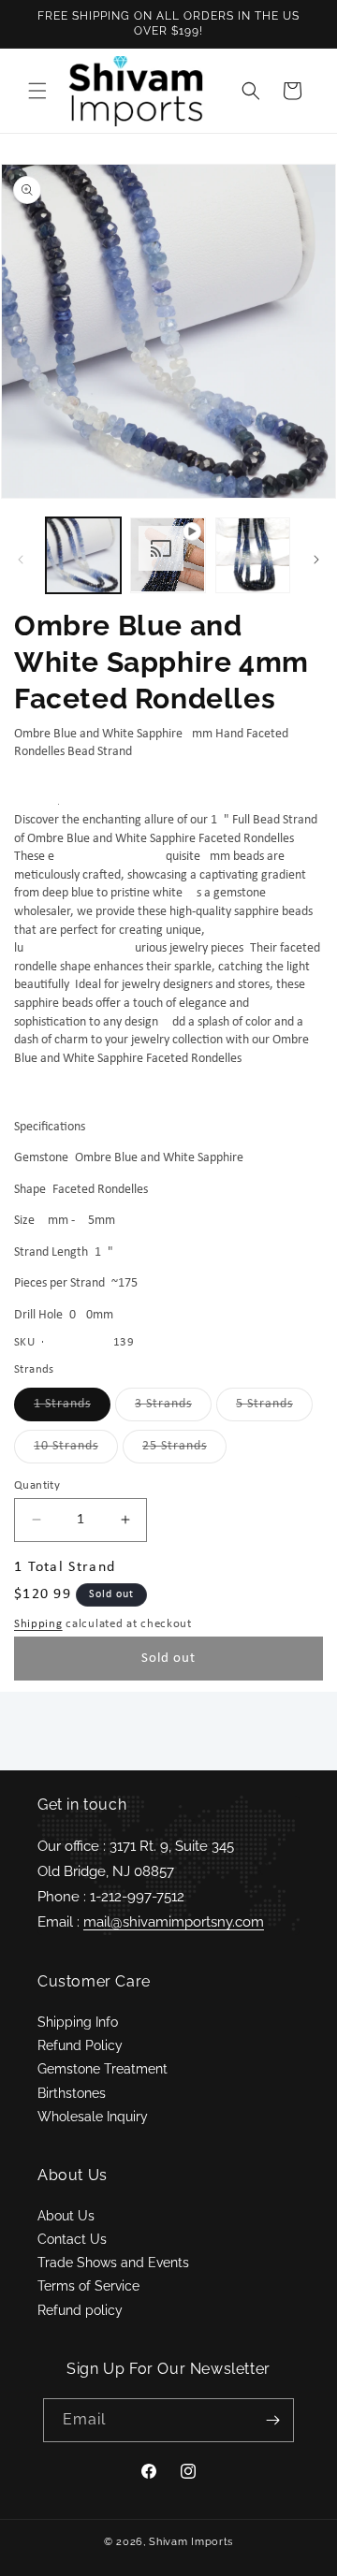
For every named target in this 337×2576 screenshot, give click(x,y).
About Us (66, 2216)
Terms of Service (88, 2286)
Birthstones (72, 2093)
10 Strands (76, 1451)
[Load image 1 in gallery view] (83, 555)
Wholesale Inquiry (93, 2117)
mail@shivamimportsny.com (174, 1922)
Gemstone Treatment (103, 2069)
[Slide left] (21, 560)
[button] (37, 91)
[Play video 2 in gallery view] (168, 555)
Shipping (38, 1624)
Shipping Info (78, 2022)
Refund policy (80, 2310)
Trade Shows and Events (113, 2263)
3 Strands (173, 1409)
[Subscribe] (272, 2420)
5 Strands (274, 1409)
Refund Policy (80, 2045)
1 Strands (72, 1409)
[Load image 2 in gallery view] (253, 555)
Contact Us (72, 2239)
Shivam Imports (191, 2542)
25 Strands (184, 1451)
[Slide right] (316, 560)
